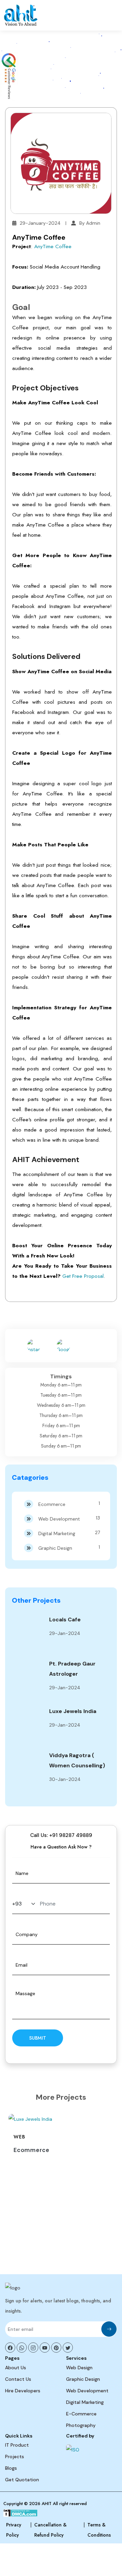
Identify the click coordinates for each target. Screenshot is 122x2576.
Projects (15, 2457)
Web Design (79, 2368)
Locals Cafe (65, 1620)
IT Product (17, 2445)
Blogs (11, 2468)
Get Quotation (22, 2480)
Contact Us (18, 2379)
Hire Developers (23, 2391)
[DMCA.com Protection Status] (21, 2514)
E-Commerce (81, 2414)
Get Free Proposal (83, 1276)
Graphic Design (69, 1548)
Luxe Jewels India (73, 1711)
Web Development (69, 1518)
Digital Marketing (69, 1533)
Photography (81, 2425)
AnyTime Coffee (53, 246)
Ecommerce (69, 1504)
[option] (61, 2137)
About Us (16, 2368)
